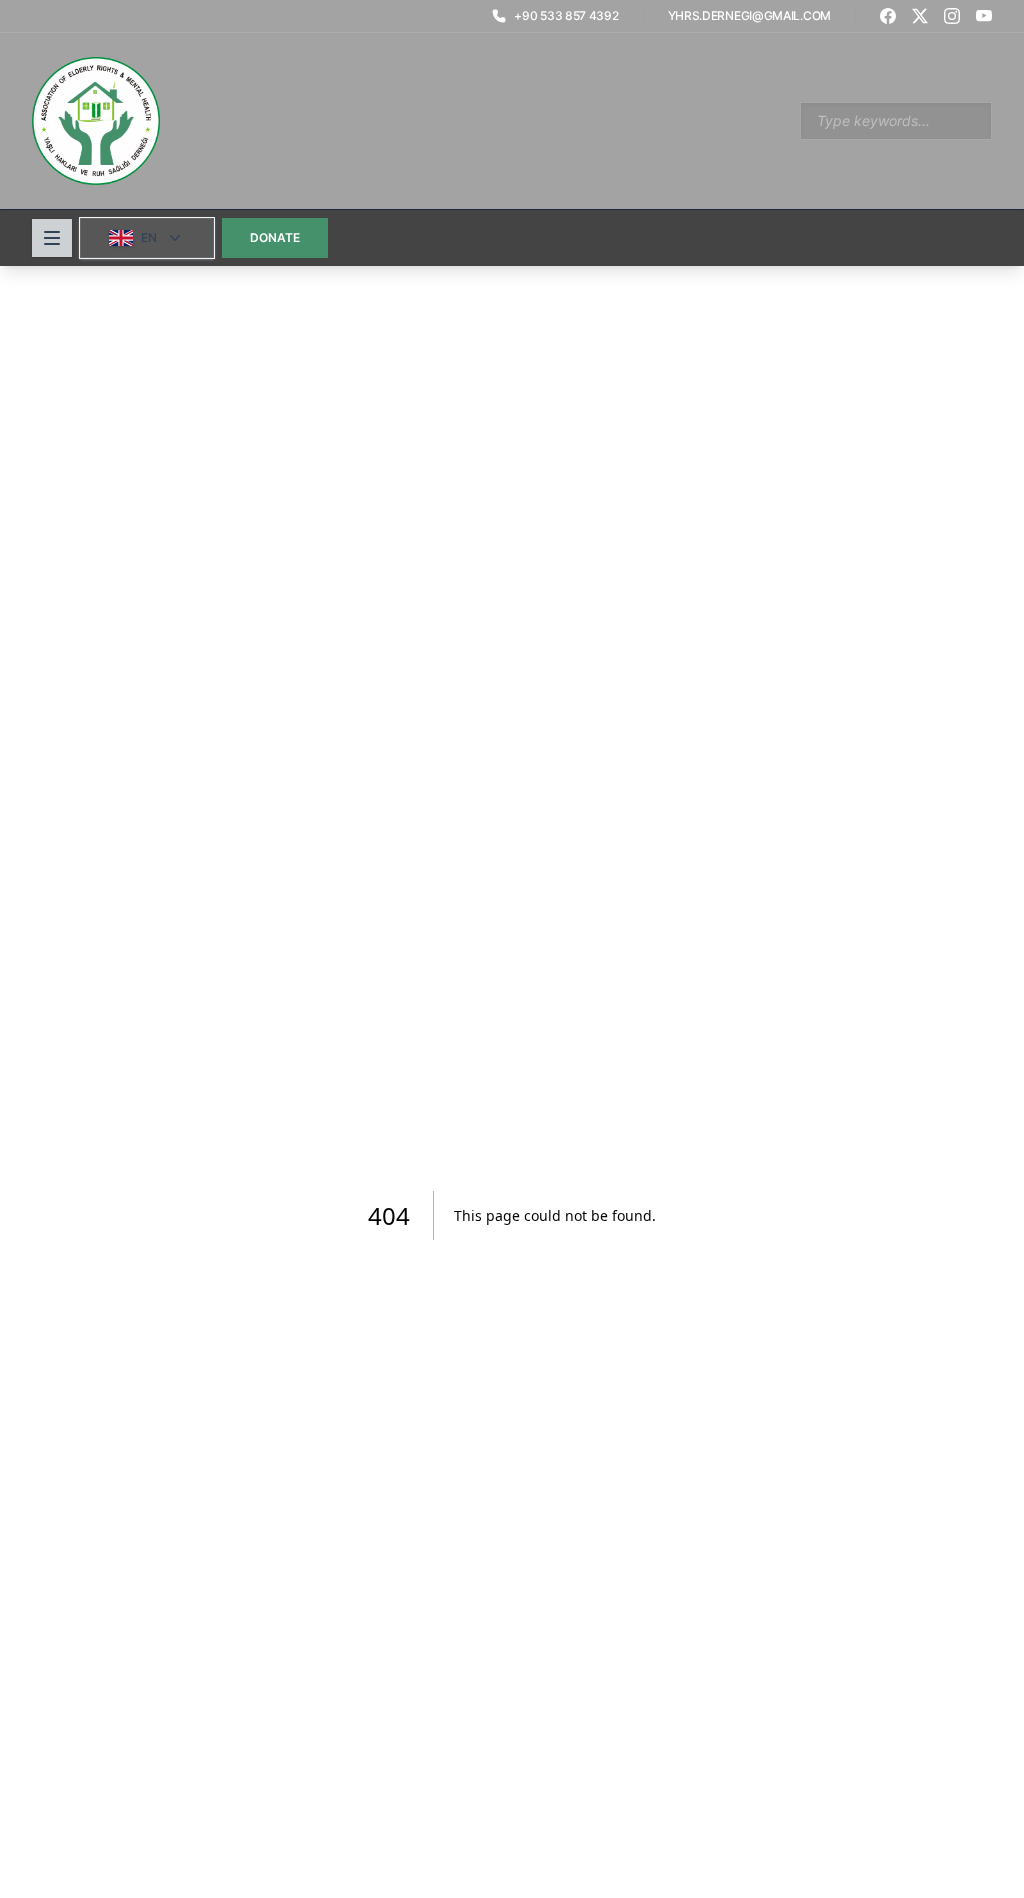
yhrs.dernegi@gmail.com (749, 15)
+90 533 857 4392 (566, 15)
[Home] (96, 121)
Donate (275, 237)
